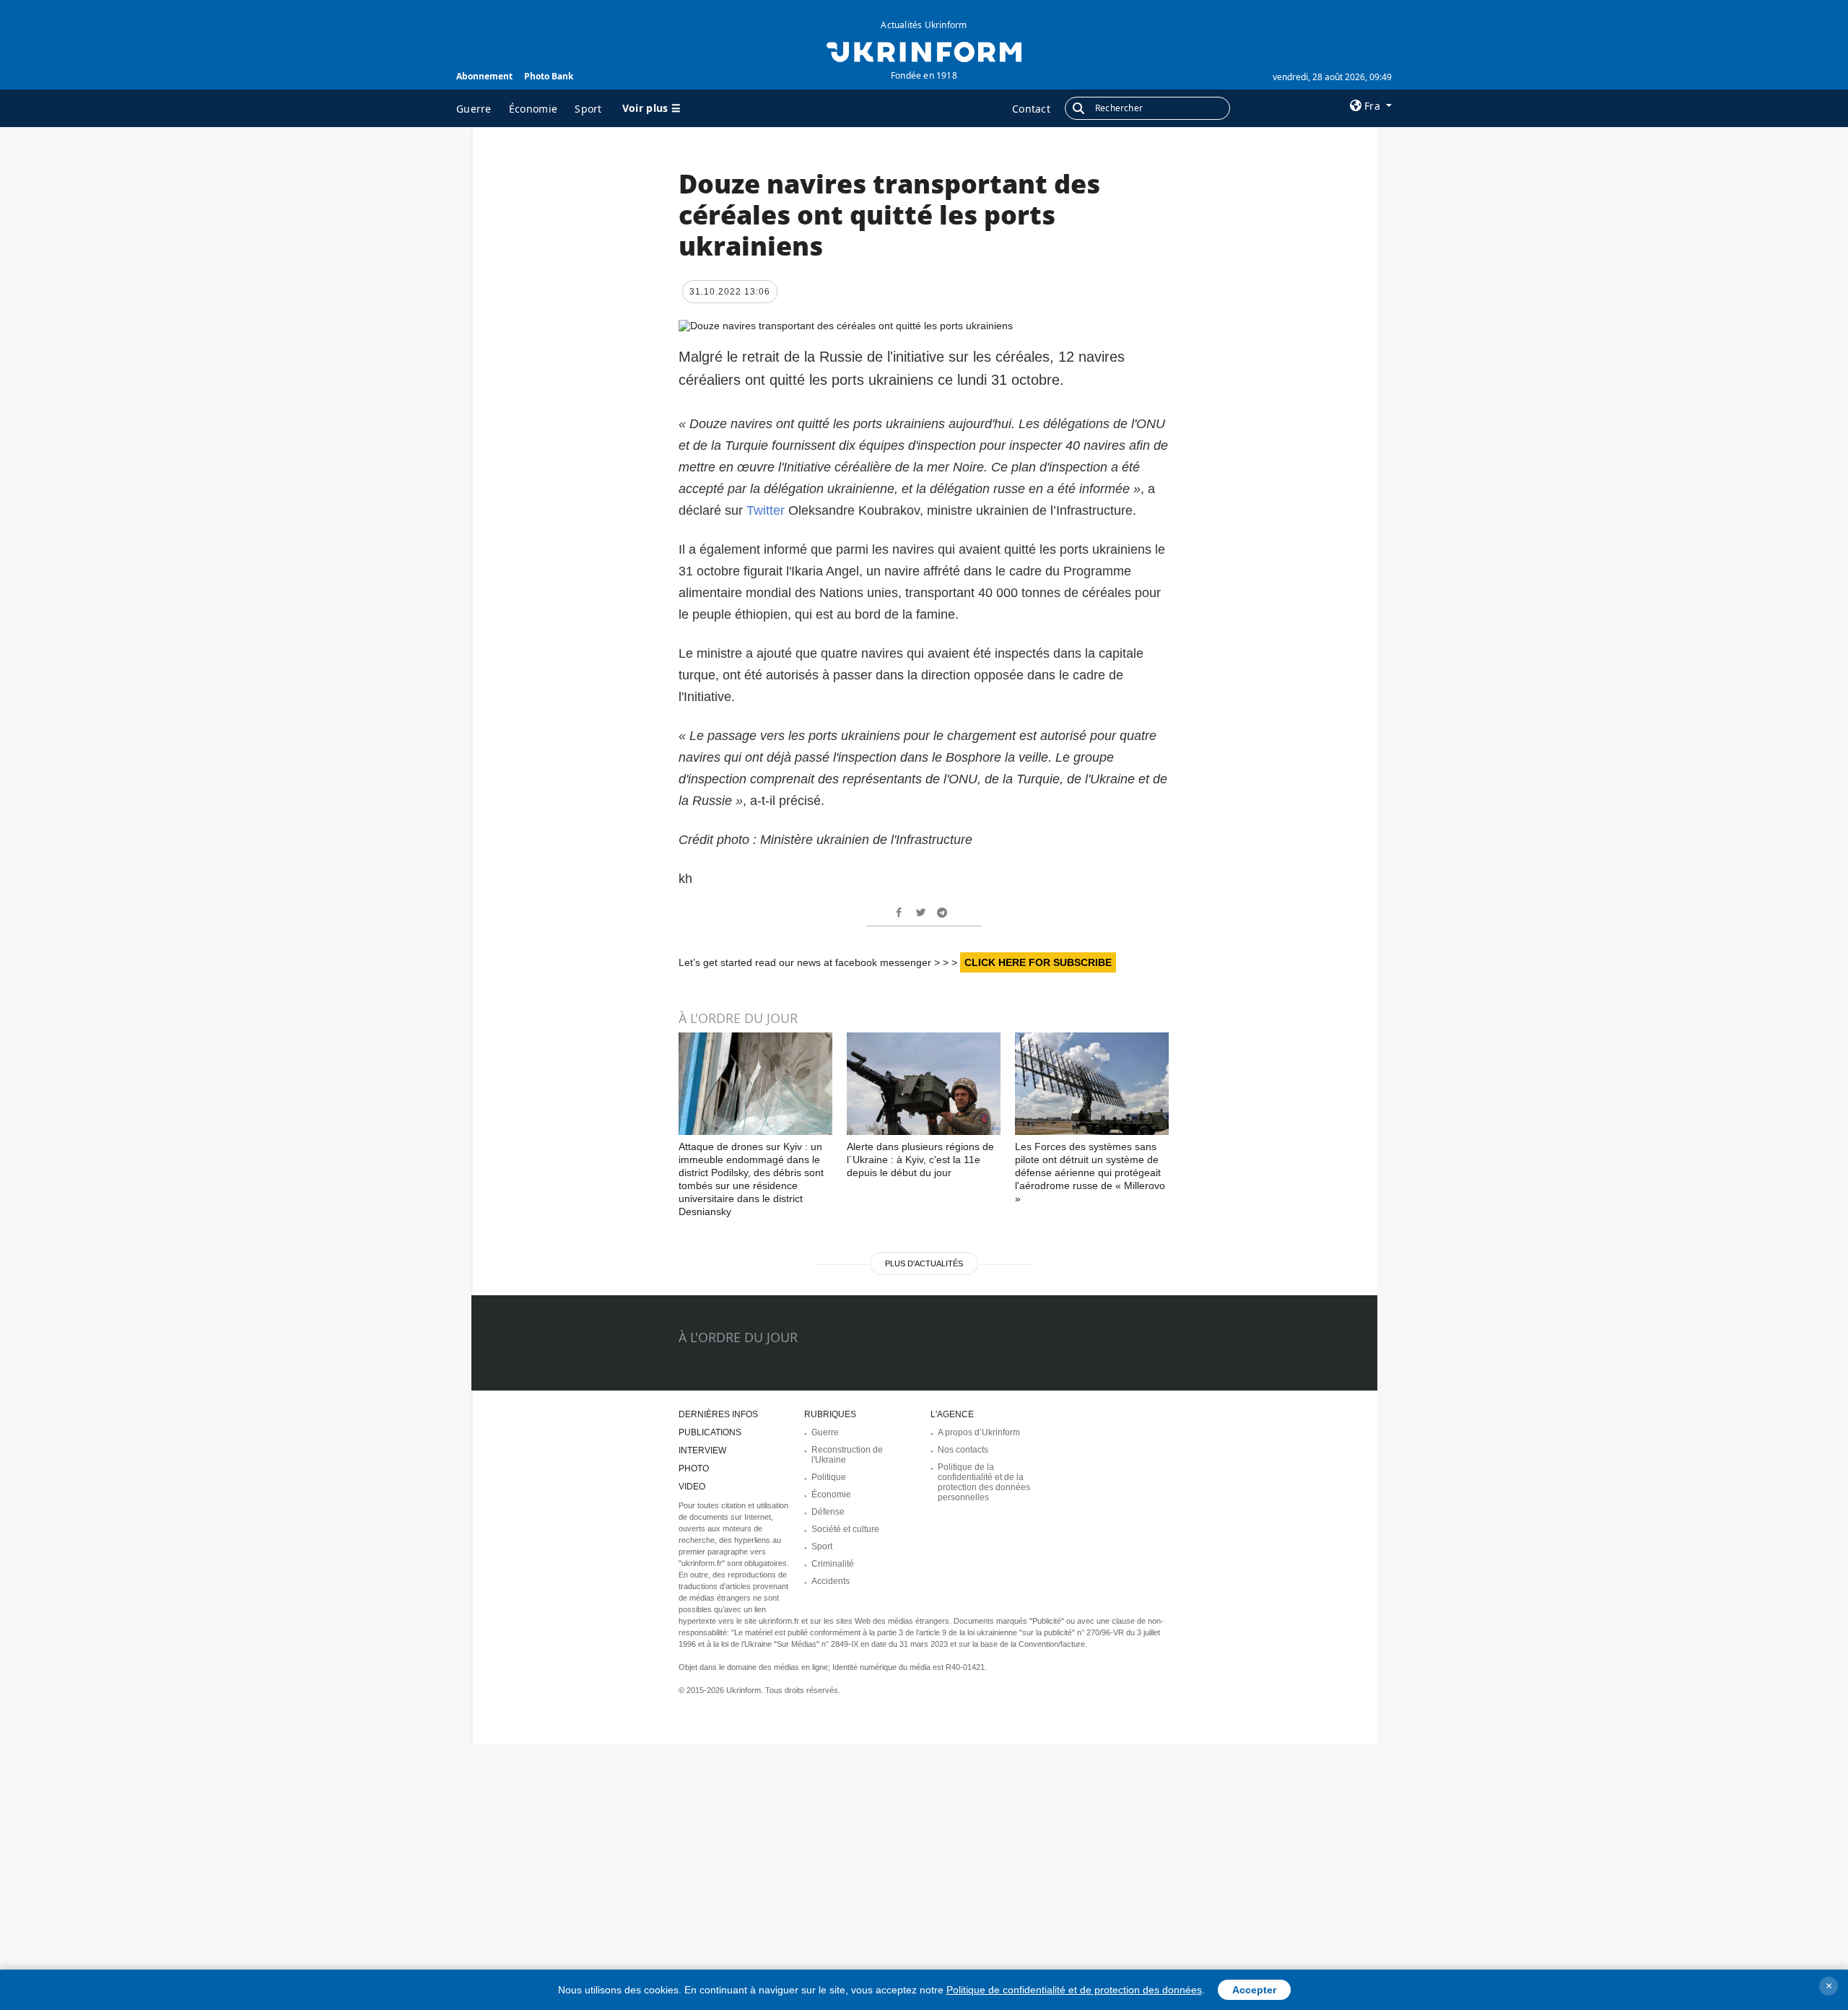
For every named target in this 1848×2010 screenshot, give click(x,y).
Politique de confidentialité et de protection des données (1074, 1990)
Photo (694, 1469)
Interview (702, 1450)
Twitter (767, 510)
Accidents (831, 1581)
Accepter (1254, 1990)
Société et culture (845, 1529)
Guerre (474, 109)
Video (692, 1487)
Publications (710, 1432)
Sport (588, 109)
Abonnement (484, 76)
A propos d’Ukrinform (979, 1432)
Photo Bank (549, 76)
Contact (1031, 109)
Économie (533, 109)
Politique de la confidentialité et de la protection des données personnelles (984, 1482)
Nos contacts (963, 1450)
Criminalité (833, 1564)
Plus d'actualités (924, 1263)
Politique (829, 1477)
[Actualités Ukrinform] (924, 51)
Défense (828, 1512)
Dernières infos (718, 1414)
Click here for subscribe (1038, 962)
